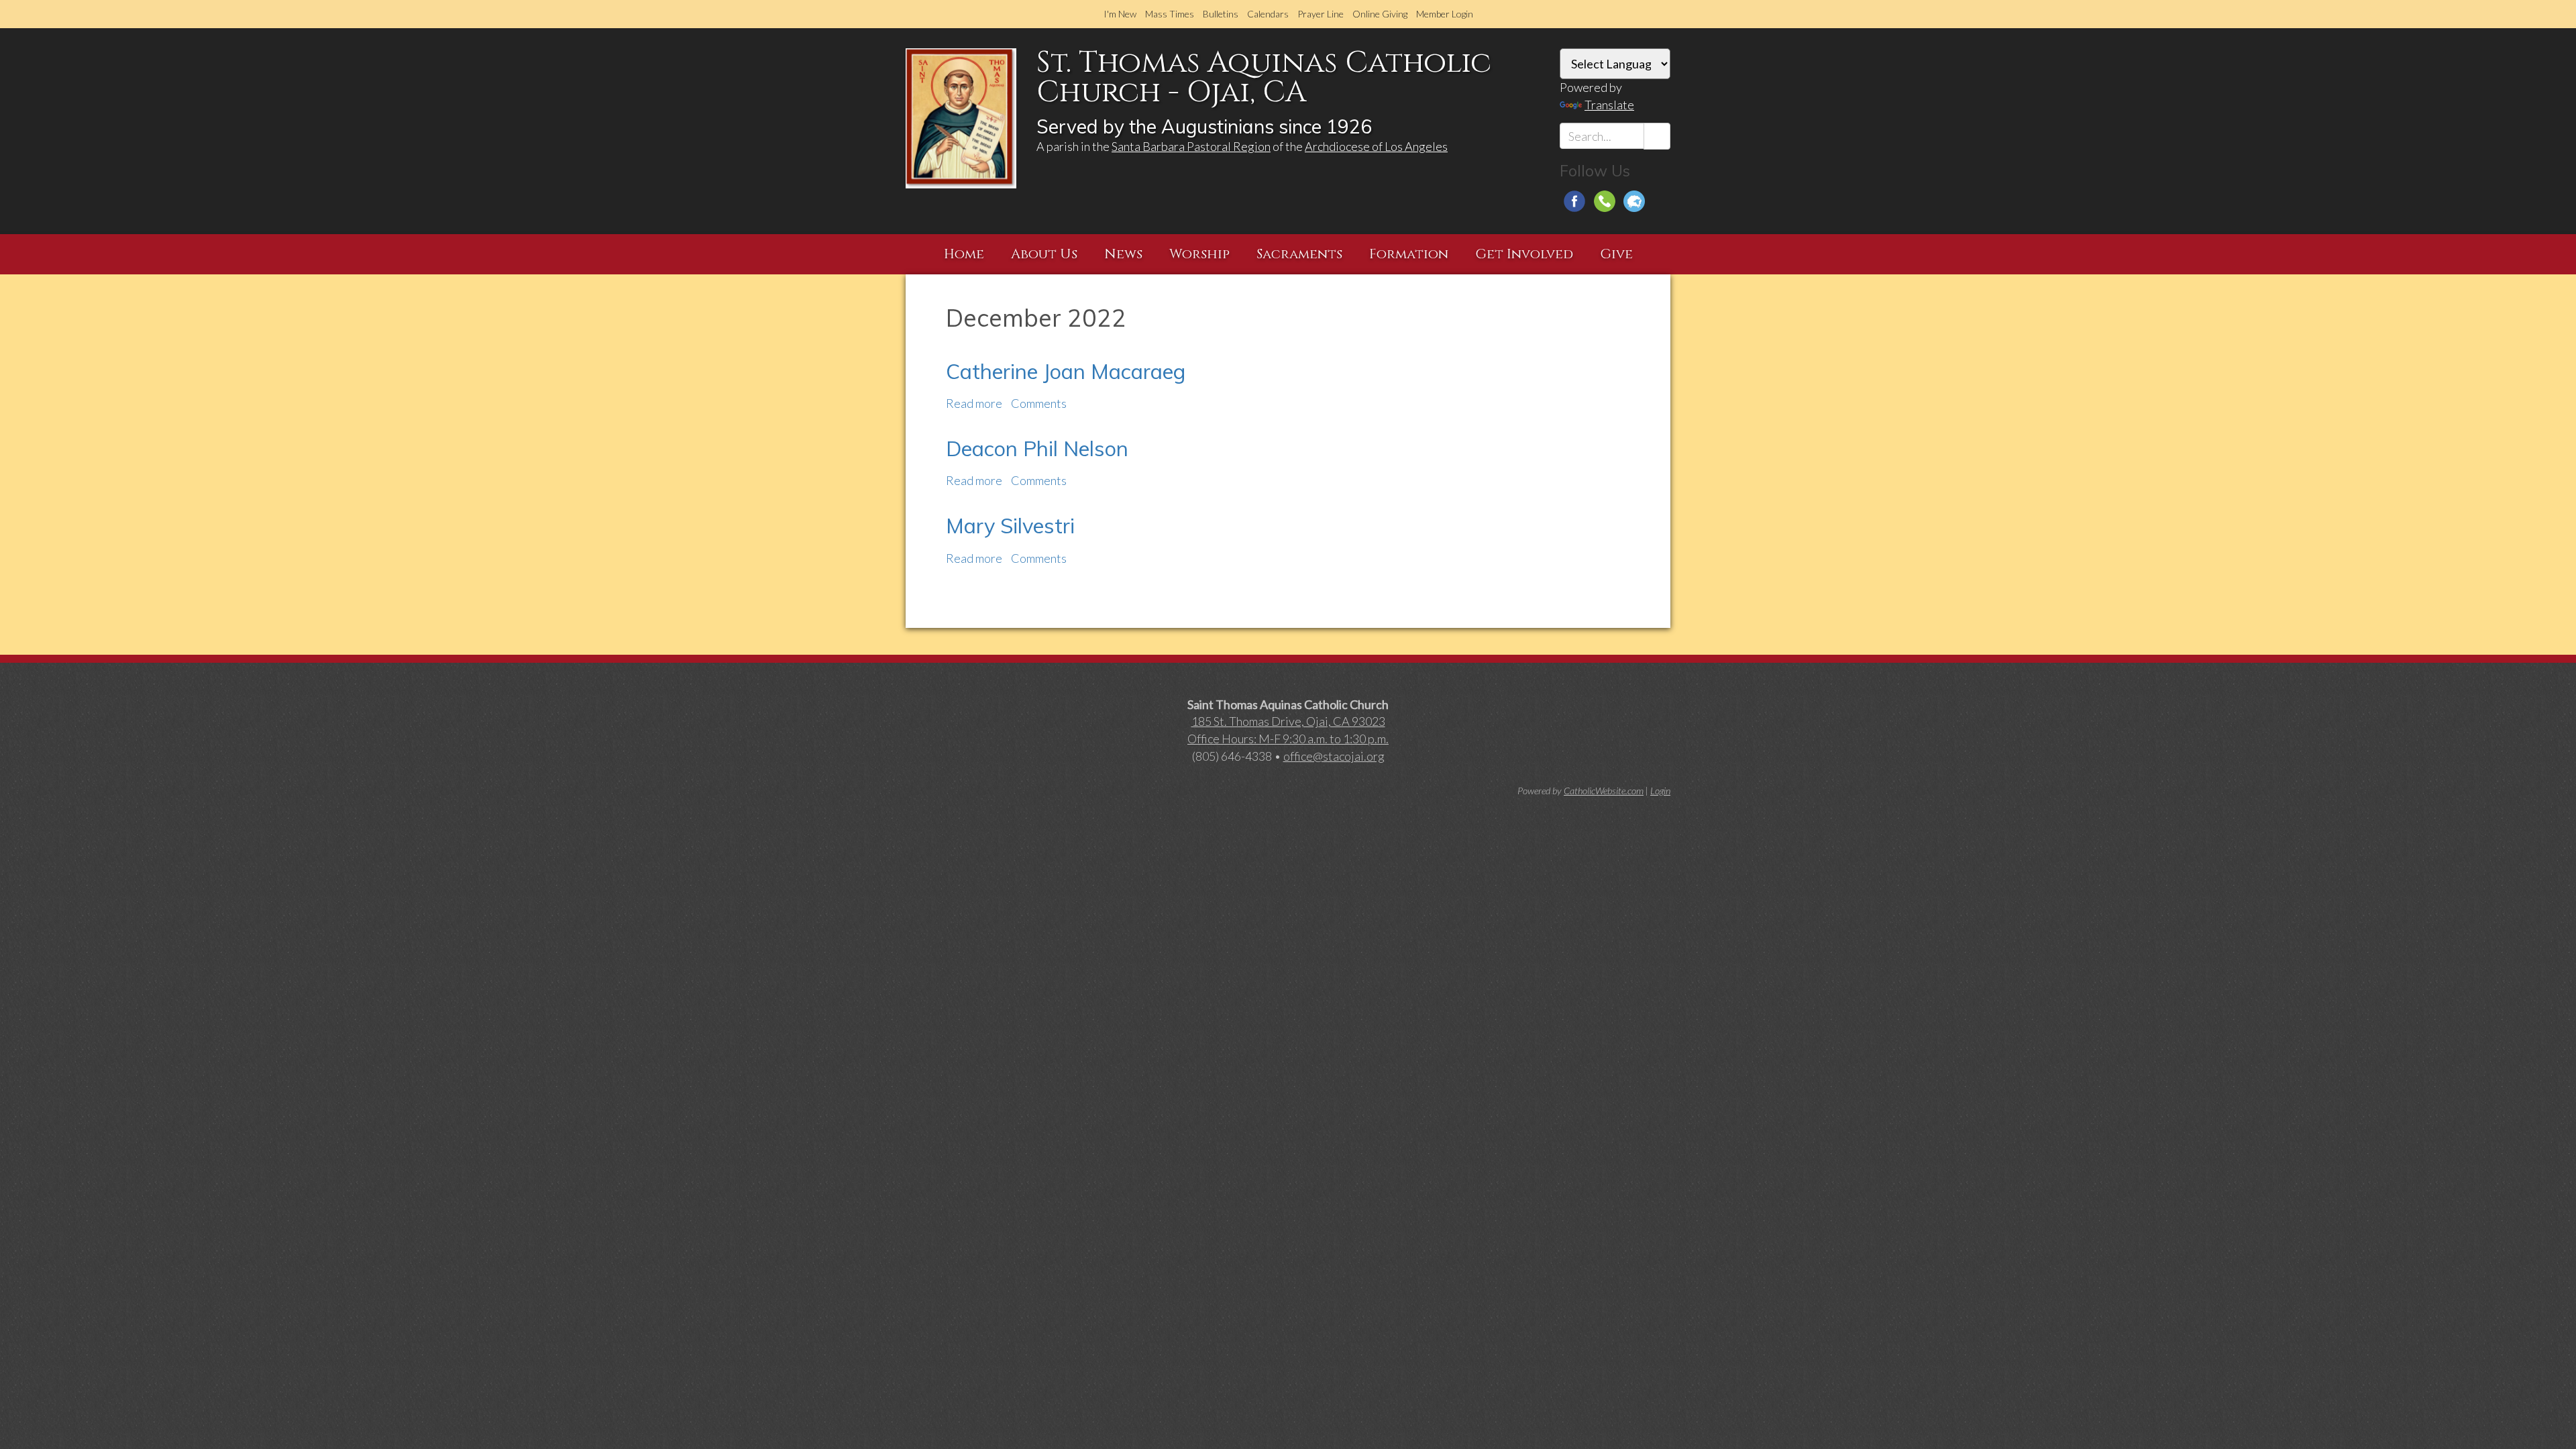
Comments (1039, 403)
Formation (1409, 254)
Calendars (1268, 14)
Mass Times (1170, 14)
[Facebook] (1574, 201)
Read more (974, 403)
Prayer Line (1321, 14)
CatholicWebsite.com (1604, 791)
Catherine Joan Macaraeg (1066, 371)
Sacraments (1299, 254)
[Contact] (1605, 201)
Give (1616, 254)
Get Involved (1524, 254)
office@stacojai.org (1334, 756)
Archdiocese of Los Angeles (1376, 146)
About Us (1044, 254)
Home (964, 254)
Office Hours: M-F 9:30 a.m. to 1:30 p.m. (1288, 739)
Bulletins (1221, 14)
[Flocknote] (1634, 201)
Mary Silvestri (1010, 526)
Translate (1609, 105)
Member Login (1445, 14)
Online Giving (1380, 14)
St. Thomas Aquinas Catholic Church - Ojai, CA (1264, 77)
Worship (1199, 254)
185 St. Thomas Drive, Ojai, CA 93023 (1288, 721)
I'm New (1120, 14)
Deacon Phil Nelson (1037, 448)
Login (1660, 791)
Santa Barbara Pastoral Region (1191, 146)
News (1123, 254)
